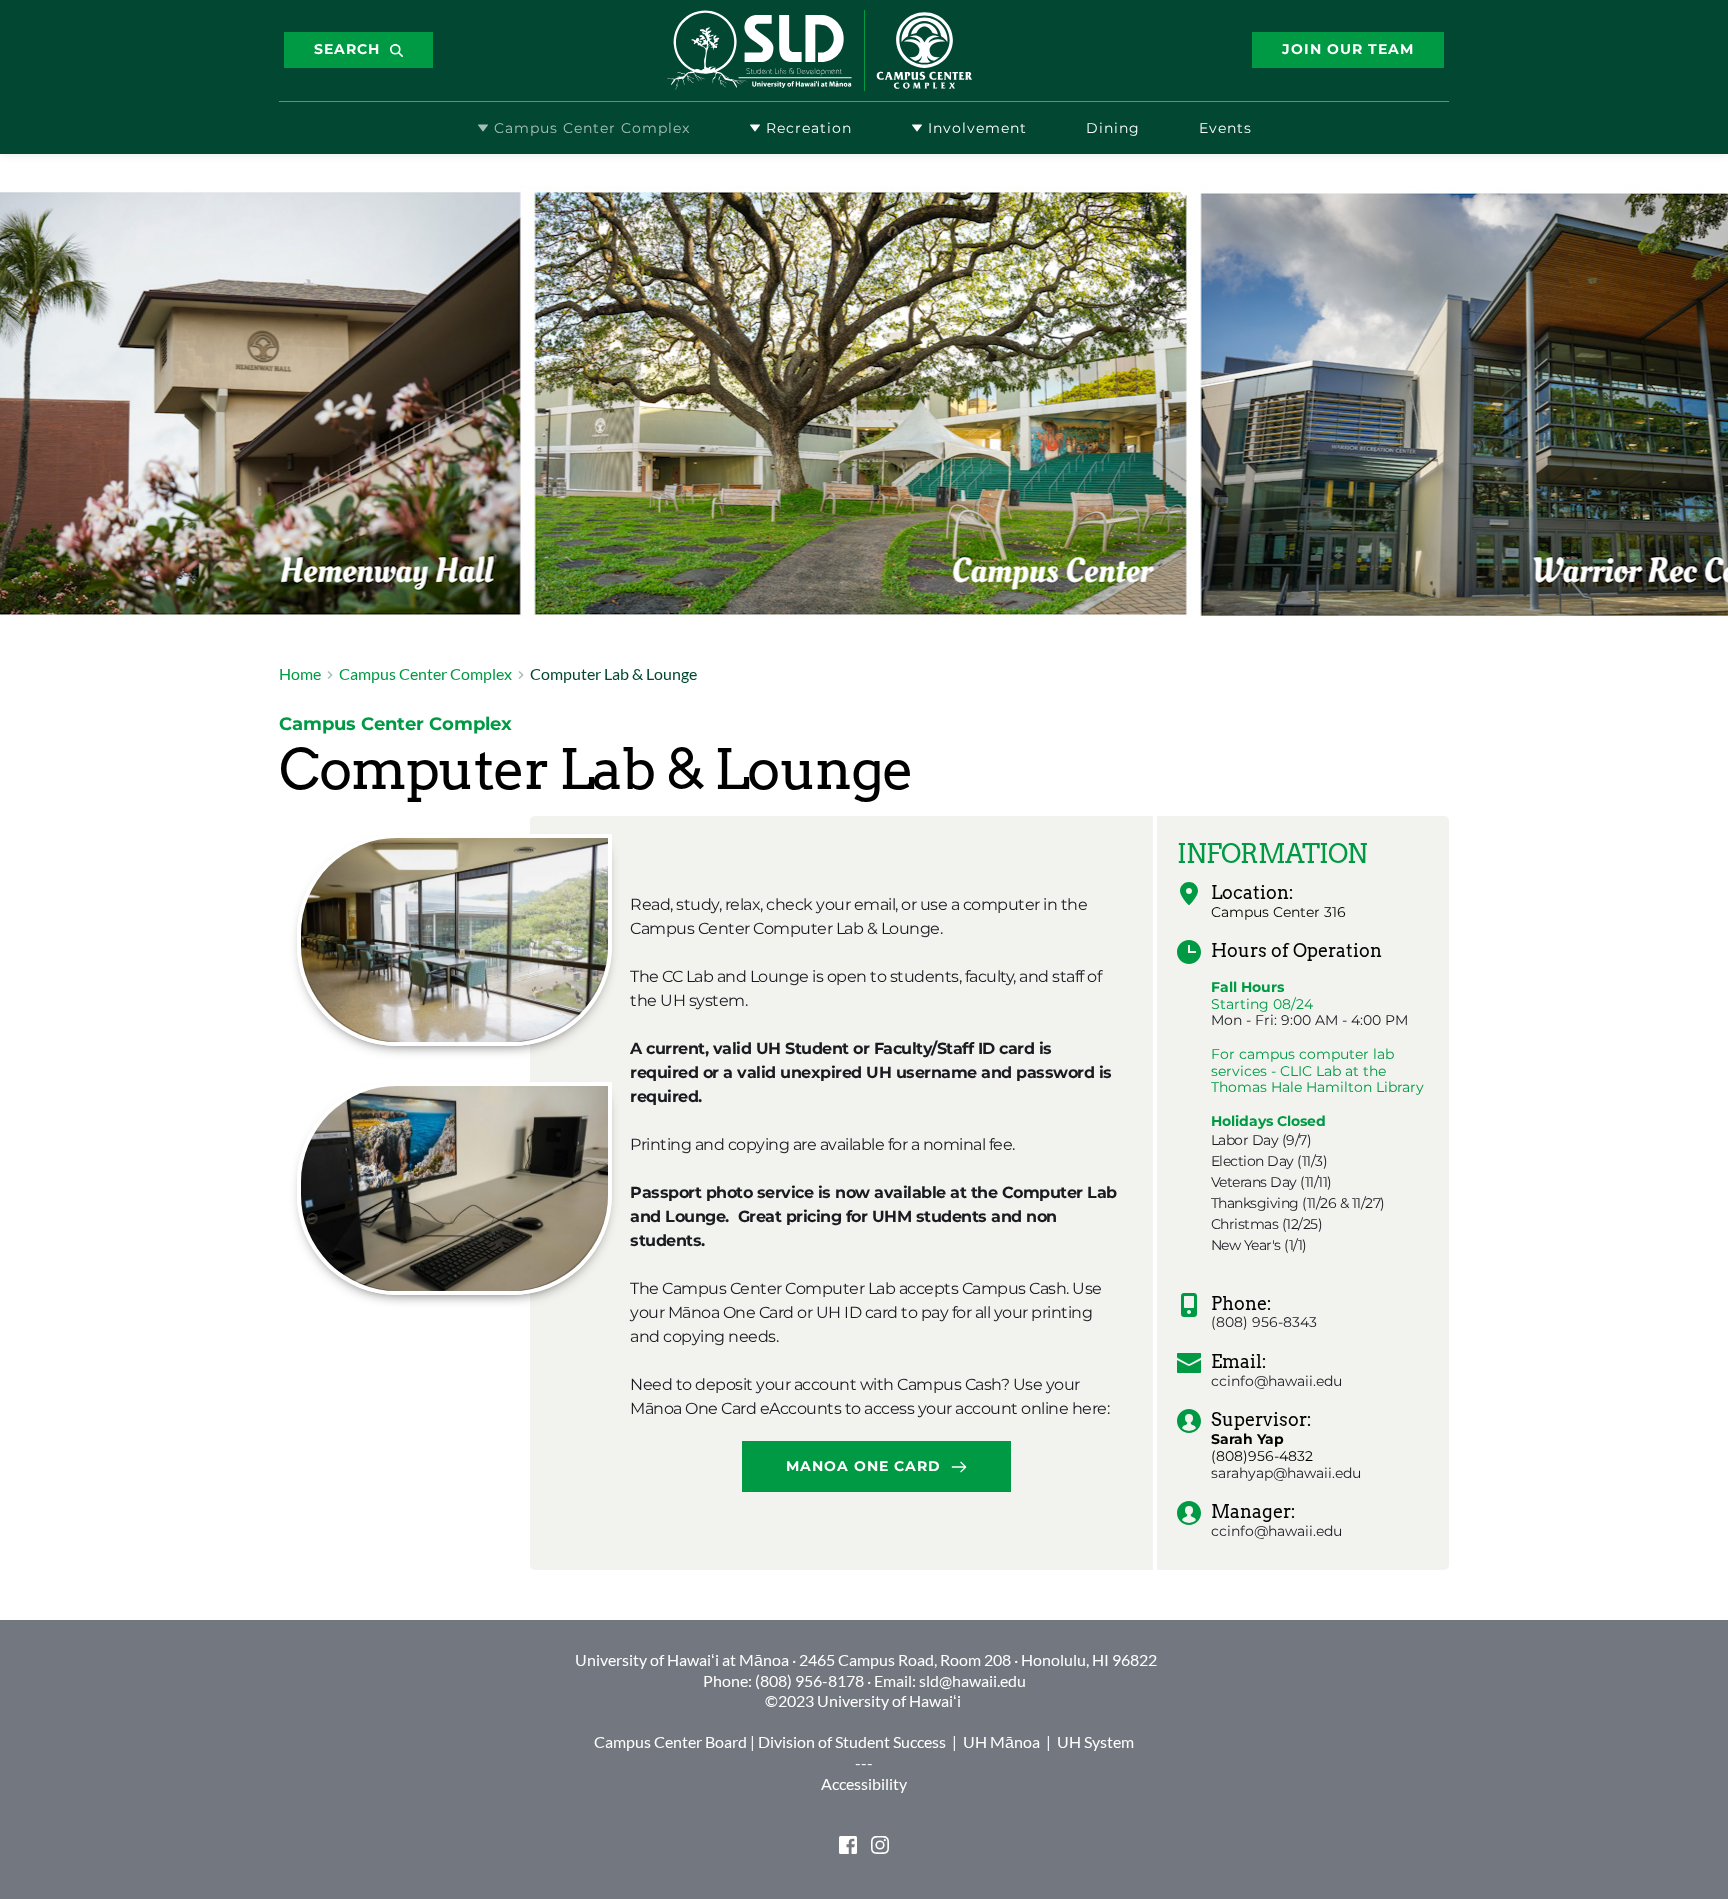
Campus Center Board (670, 1741)
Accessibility (864, 1783)
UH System (1095, 1741)
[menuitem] (583, 128)
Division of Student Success (852, 1741)
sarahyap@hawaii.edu (1286, 1473)
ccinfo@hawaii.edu (1276, 1381)
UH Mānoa (1001, 1741)
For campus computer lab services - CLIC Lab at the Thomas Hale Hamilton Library (1319, 1071)
